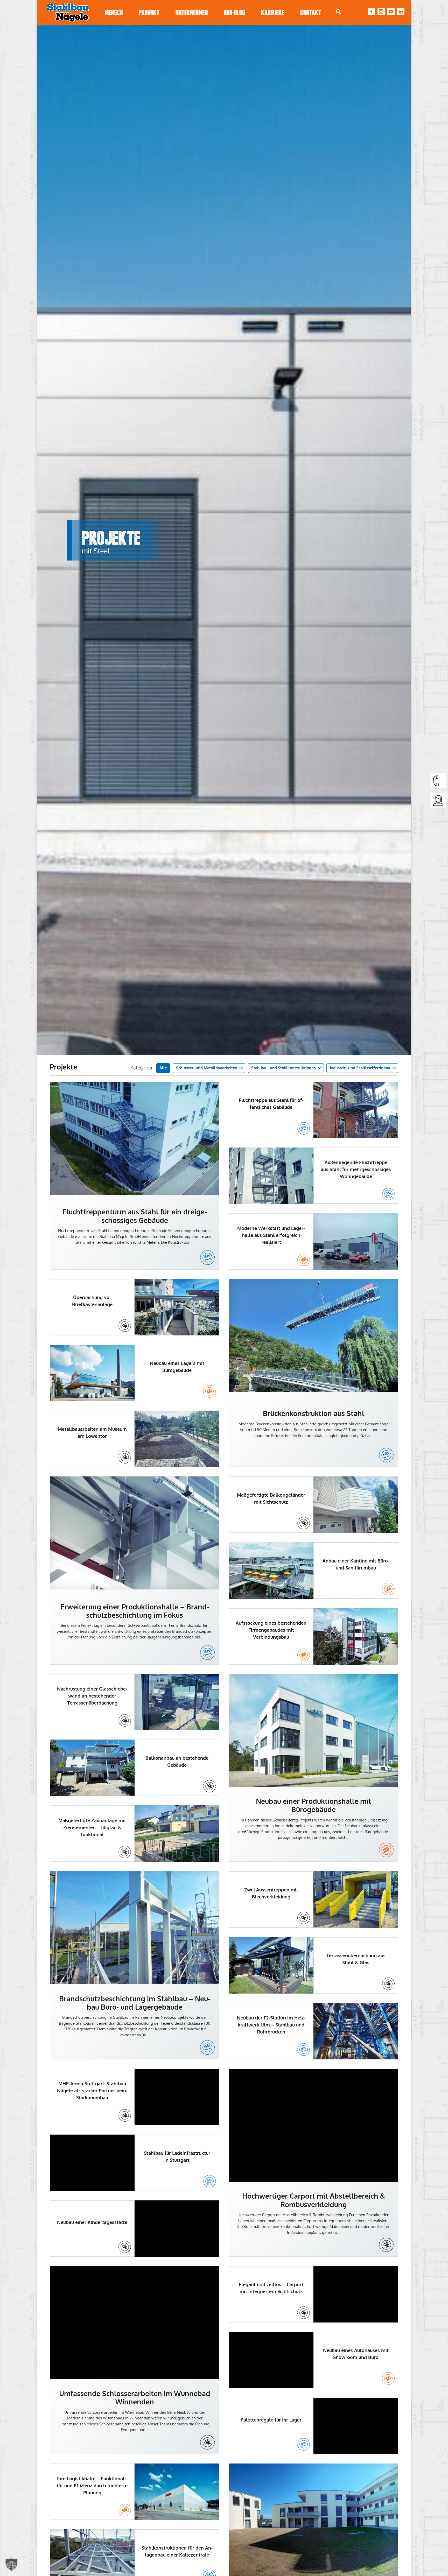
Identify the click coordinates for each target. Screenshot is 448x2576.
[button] (11, 2565)
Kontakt (311, 13)
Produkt (149, 13)
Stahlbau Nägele (68, 12)
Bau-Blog (234, 13)
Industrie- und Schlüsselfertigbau (360, 1068)
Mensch (114, 13)
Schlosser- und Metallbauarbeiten (207, 1068)
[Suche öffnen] (338, 12)
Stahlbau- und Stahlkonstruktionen (283, 1068)
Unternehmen (192, 13)
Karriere (273, 13)
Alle (163, 1068)
